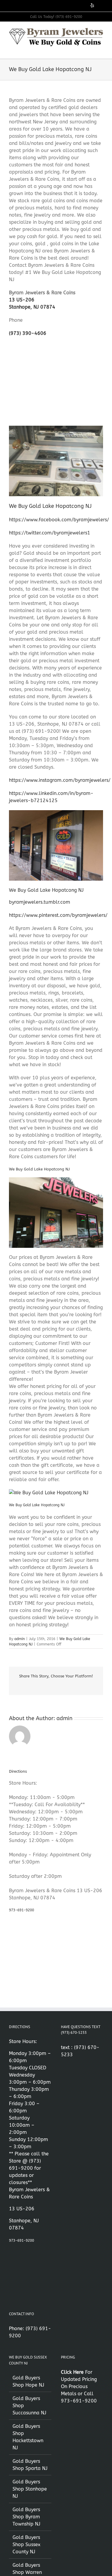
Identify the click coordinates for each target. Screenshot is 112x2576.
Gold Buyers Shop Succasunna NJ (29, 2406)
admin (20, 1639)
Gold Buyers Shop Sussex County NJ (26, 2544)
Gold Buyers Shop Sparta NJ (30, 2465)
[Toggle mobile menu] (101, 49)
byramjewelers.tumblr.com (40, 902)
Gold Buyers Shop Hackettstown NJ (28, 2437)
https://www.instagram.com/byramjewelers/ (60, 780)
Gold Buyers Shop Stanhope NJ (30, 2489)
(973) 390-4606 (28, 333)
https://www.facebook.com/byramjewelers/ (59, 520)
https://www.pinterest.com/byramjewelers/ (58, 915)
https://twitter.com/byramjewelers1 (50, 533)
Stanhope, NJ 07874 (32, 307)
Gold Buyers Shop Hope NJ (28, 2381)
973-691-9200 (22, 1910)
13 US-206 (22, 300)
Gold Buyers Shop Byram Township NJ (26, 2517)
